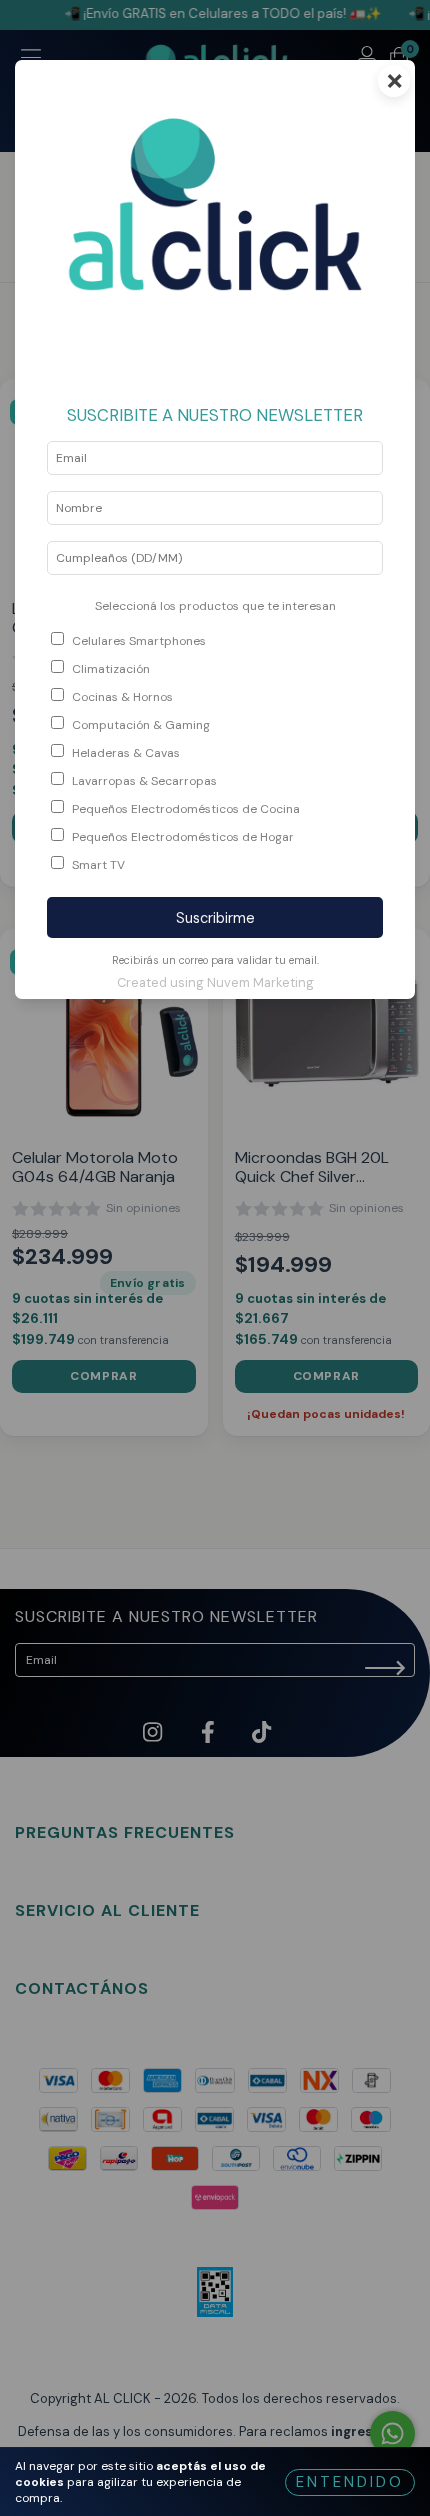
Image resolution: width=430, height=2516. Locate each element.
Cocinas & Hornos (122, 697)
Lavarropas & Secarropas (144, 781)
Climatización (111, 669)
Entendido (350, 2482)
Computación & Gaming (141, 725)
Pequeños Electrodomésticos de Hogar (183, 837)
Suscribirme (215, 918)
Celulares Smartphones (139, 641)
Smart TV (98, 865)
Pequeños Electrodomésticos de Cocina (186, 809)
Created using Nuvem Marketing (215, 982)
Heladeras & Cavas (126, 753)
